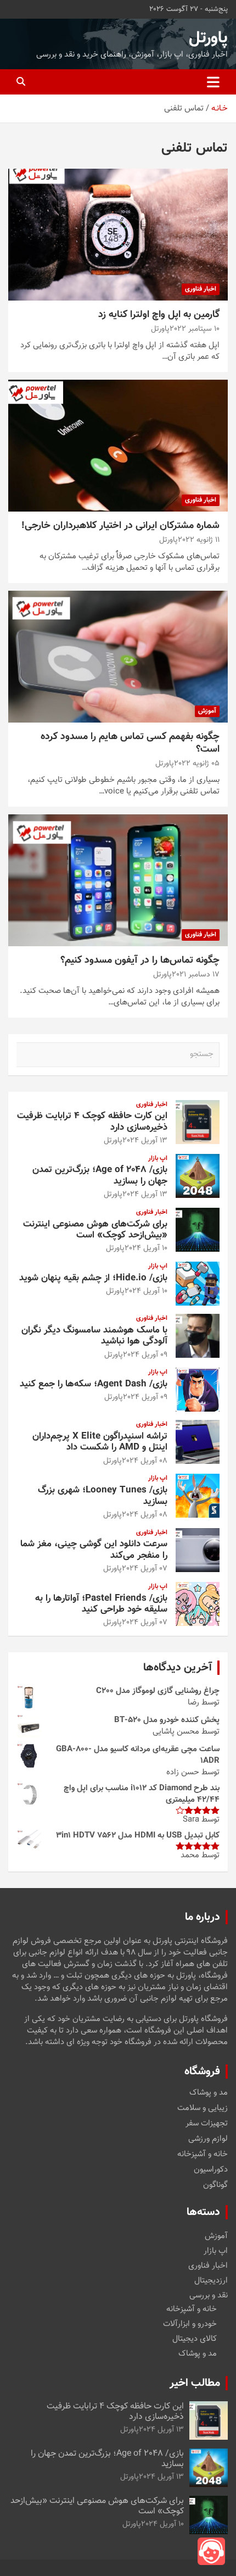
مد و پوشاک (209, 2093)
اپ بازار (158, 1159)
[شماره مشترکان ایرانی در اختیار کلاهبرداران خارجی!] (118, 445)
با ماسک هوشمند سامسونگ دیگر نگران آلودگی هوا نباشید (94, 1336)
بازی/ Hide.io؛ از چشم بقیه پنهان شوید (93, 1278)
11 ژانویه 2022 (199, 540)
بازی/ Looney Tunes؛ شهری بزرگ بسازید (103, 1496)
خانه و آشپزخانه (203, 2155)
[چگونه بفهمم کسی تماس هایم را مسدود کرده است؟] (118, 656)
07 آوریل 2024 (145, 1569)
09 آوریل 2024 (145, 1355)
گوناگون (215, 2185)
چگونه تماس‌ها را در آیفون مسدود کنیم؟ (140, 961)
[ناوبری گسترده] (213, 82)
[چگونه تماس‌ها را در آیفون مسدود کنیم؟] (118, 880)
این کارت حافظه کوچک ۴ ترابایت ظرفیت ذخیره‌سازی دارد (92, 1122)
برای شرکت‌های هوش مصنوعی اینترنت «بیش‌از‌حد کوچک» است (95, 1230)
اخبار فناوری (201, 289)
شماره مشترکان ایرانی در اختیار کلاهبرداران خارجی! (120, 526)
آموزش (207, 711)
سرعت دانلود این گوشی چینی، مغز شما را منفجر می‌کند (94, 1550)
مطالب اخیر (195, 2383)
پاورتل (208, 38)
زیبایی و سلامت (203, 2108)
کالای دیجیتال (195, 2339)
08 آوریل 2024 (145, 1461)
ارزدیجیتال (211, 2281)
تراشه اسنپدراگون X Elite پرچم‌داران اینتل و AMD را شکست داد (100, 1442)
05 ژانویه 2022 (197, 764)
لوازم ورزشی (208, 2139)
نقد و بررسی (209, 2295)
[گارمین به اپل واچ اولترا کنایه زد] (118, 234)
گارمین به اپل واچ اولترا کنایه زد (159, 315)
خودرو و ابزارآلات (190, 2324)
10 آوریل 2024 (146, 1248)
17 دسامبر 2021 (196, 975)
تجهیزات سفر (207, 2124)
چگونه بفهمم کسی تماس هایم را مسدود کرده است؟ (130, 743)
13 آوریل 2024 (145, 1141)
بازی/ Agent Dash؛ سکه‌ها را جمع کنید (94, 1384)
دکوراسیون (211, 2170)
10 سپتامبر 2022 (195, 329)
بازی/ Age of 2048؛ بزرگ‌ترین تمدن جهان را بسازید (100, 1175)
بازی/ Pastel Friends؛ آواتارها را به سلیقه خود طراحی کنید (101, 1604)
